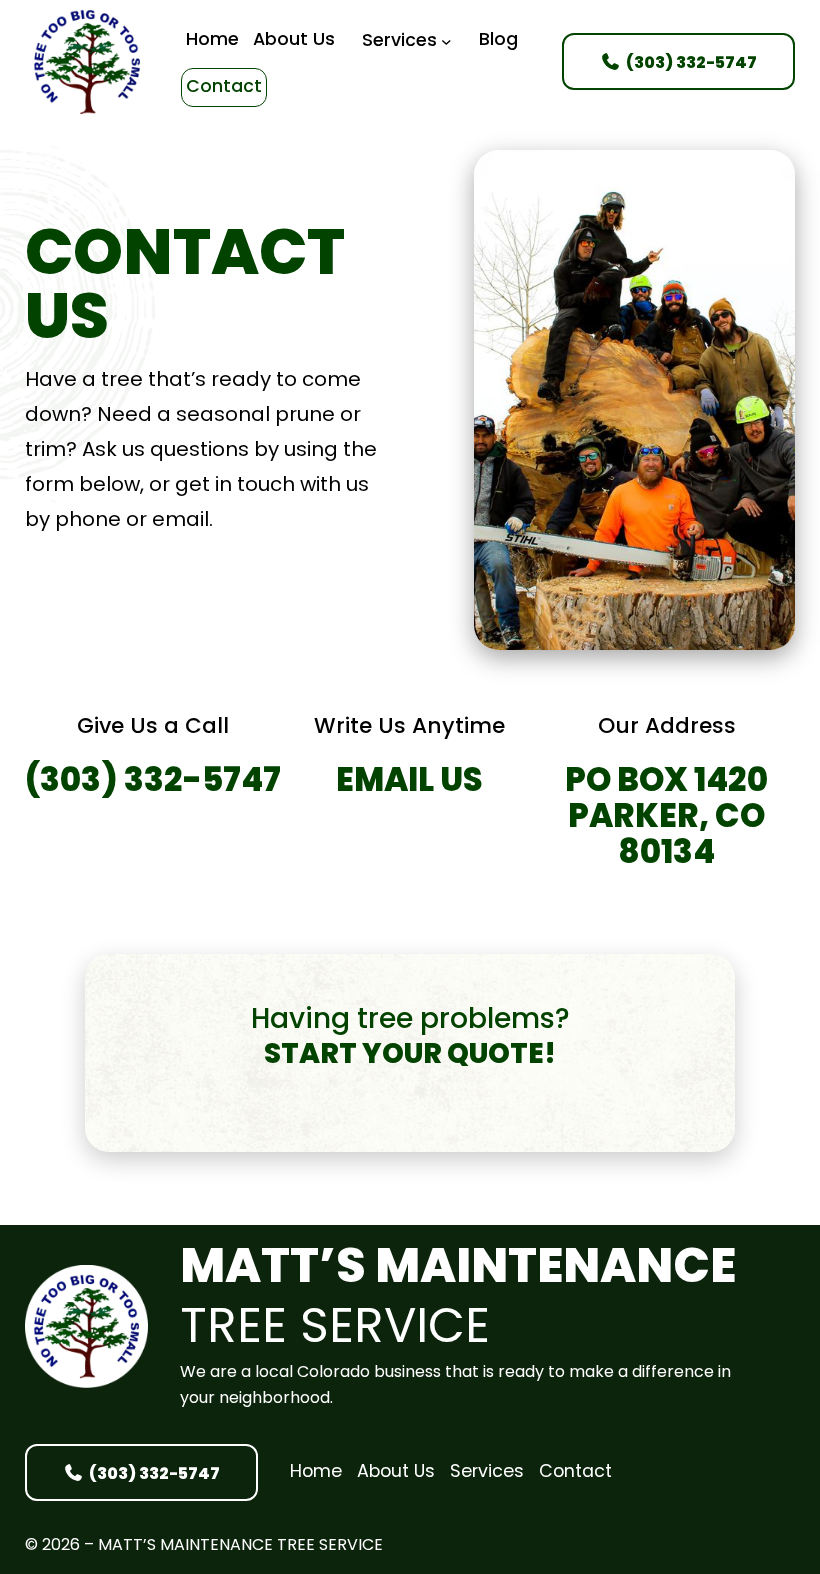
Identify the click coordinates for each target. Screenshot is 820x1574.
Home (316, 1472)
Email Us (409, 783)
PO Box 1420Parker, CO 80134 (666, 819)
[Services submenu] (446, 41)
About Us (396, 1472)
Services (487, 1472)
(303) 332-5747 (153, 783)
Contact (575, 1472)
